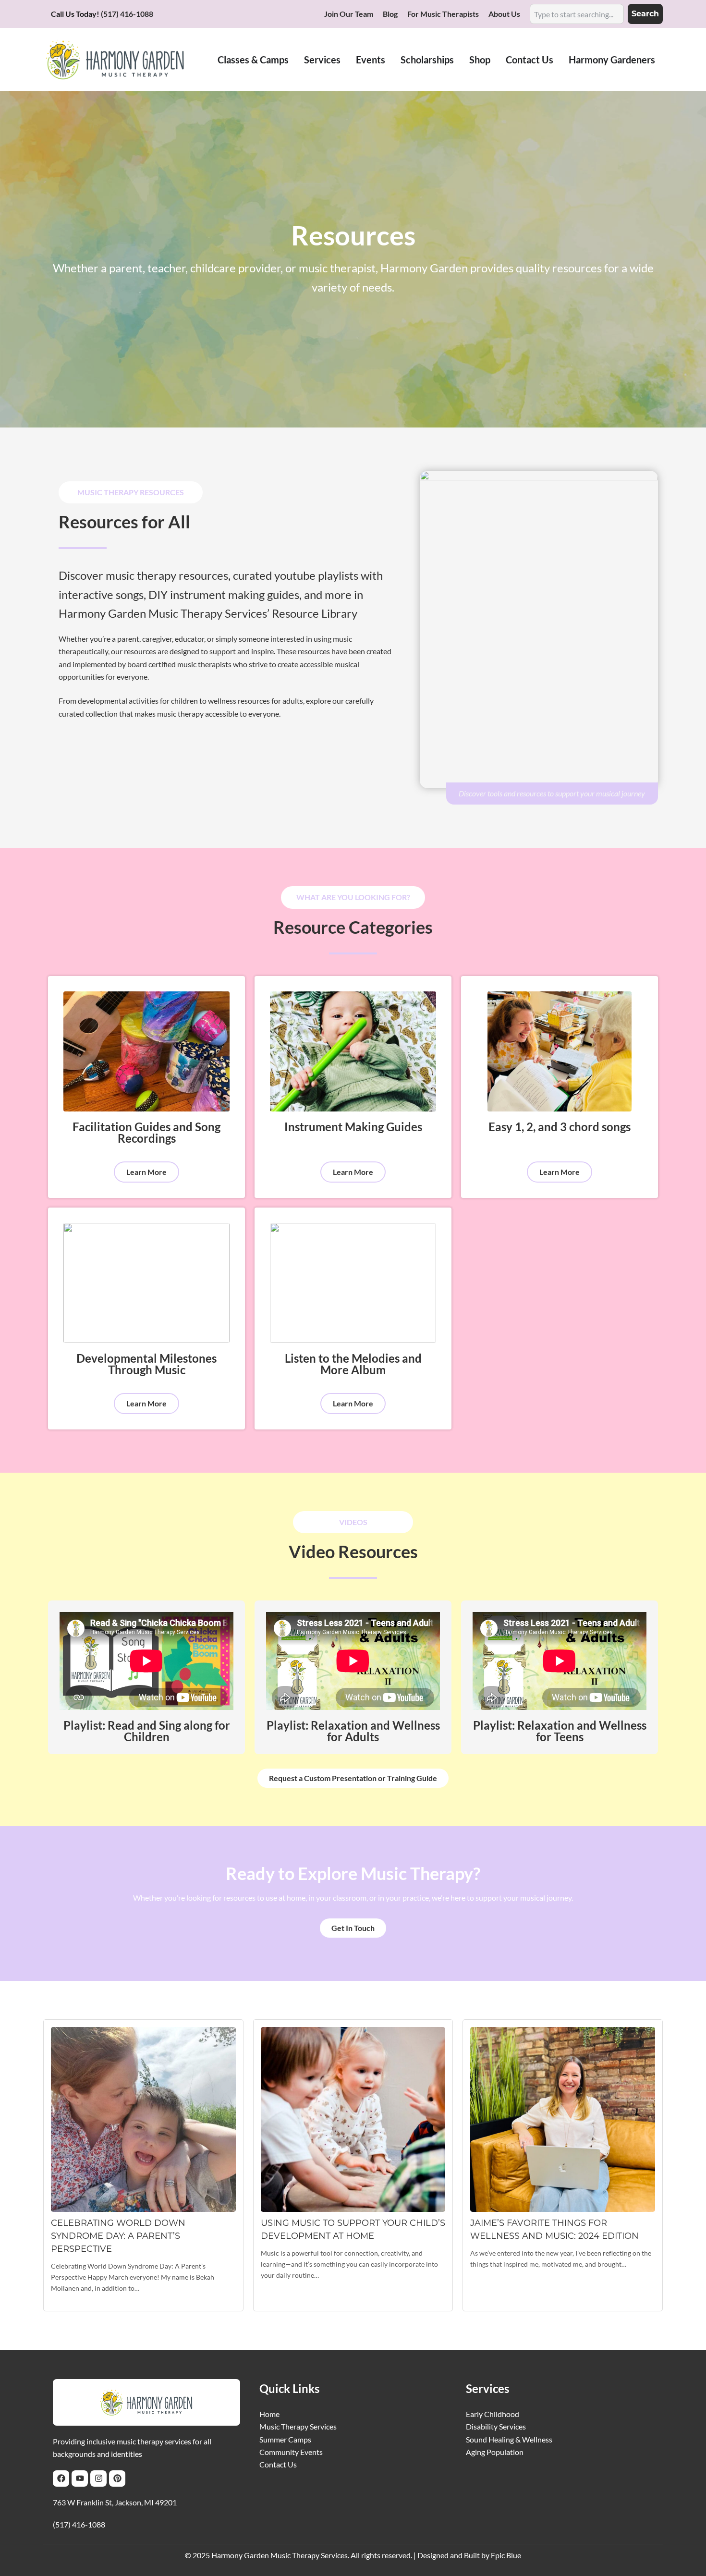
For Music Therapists (443, 14)
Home (269, 2414)
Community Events (291, 2452)
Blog (390, 14)
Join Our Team (349, 14)
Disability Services (496, 2426)
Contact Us (278, 2464)
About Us (504, 14)
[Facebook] (61, 2478)
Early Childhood (493, 2414)
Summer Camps (285, 2439)
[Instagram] (98, 2478)
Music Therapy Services (298, 2426)
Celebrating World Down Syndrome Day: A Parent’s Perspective (118, 2236)
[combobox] (577, 14)
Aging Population (495, 2452)
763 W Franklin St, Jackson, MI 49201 (115, 2502)
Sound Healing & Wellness (509, 2439)
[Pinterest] (117, 2478)
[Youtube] (80, 2478)
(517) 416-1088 (127, 14)
